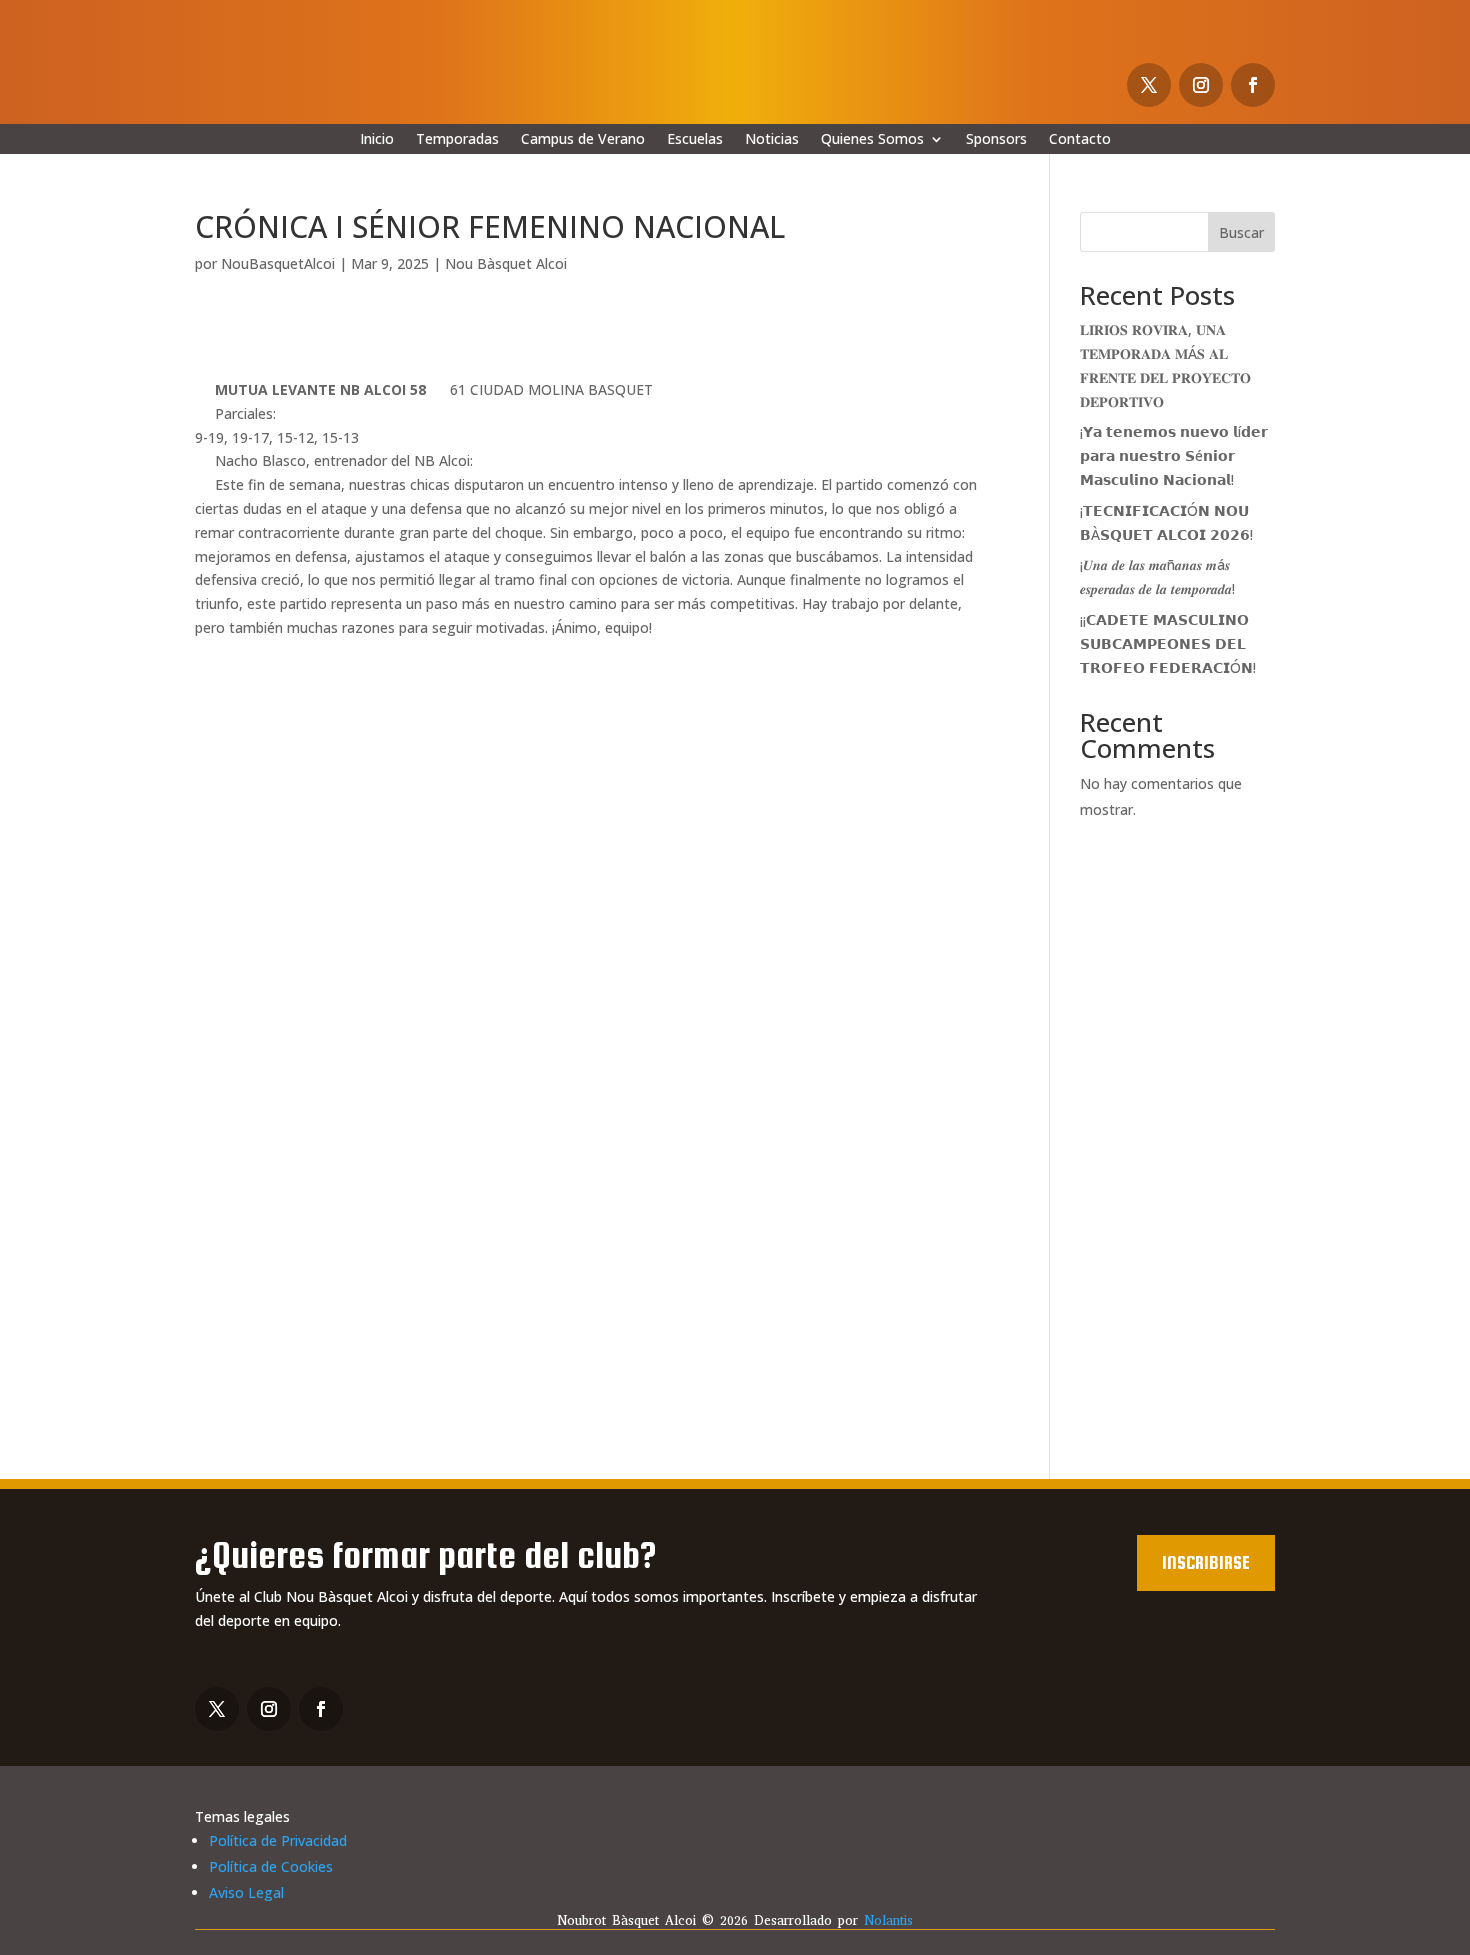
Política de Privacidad (278, 1840)
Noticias (772, 140)
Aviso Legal (246, 1892)
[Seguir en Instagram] (1201, 85)
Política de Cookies (271, 1866)
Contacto (1080, 140)
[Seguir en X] (1149, 85)
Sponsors (996, 140)
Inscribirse (1206, 1562)
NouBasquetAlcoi (278, 263)
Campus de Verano (583, 140)
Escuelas (695, 140)
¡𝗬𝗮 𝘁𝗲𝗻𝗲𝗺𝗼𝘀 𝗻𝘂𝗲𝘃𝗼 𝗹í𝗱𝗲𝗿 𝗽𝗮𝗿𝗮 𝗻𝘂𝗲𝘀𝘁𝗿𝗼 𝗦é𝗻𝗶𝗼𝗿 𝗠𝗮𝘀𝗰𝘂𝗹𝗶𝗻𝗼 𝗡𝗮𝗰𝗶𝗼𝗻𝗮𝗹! (1174, 455)
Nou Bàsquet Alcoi (506, 263)
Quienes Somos (872, 140)
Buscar (1241, 232)
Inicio (377, 140)
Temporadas (457, 140)
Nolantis (888, 1920)
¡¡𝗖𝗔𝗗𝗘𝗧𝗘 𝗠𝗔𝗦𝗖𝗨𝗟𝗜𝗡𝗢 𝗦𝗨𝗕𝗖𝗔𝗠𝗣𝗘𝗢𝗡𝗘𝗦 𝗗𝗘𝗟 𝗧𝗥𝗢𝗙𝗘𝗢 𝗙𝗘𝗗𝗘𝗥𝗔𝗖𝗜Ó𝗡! (1168, 643)
